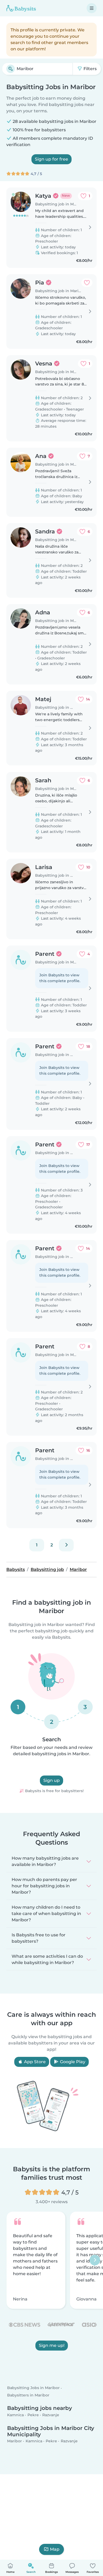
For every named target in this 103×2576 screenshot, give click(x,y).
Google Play (72, 2062)
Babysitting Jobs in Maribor (33, 2388)
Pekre (33, 2415)
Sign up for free (51, 159)
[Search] (11, 69)
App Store (34, 2062)
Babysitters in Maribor (28, 2395)
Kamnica (15, 2415)
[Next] (66, 1545)
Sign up (51, 1780)
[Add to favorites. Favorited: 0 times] (87, 283)
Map (55, 2549)
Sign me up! (52, 2345)
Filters (90, 69)
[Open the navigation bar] (92, 8)
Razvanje (51, 2415)
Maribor (15, 2441)
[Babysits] (21, 8)
